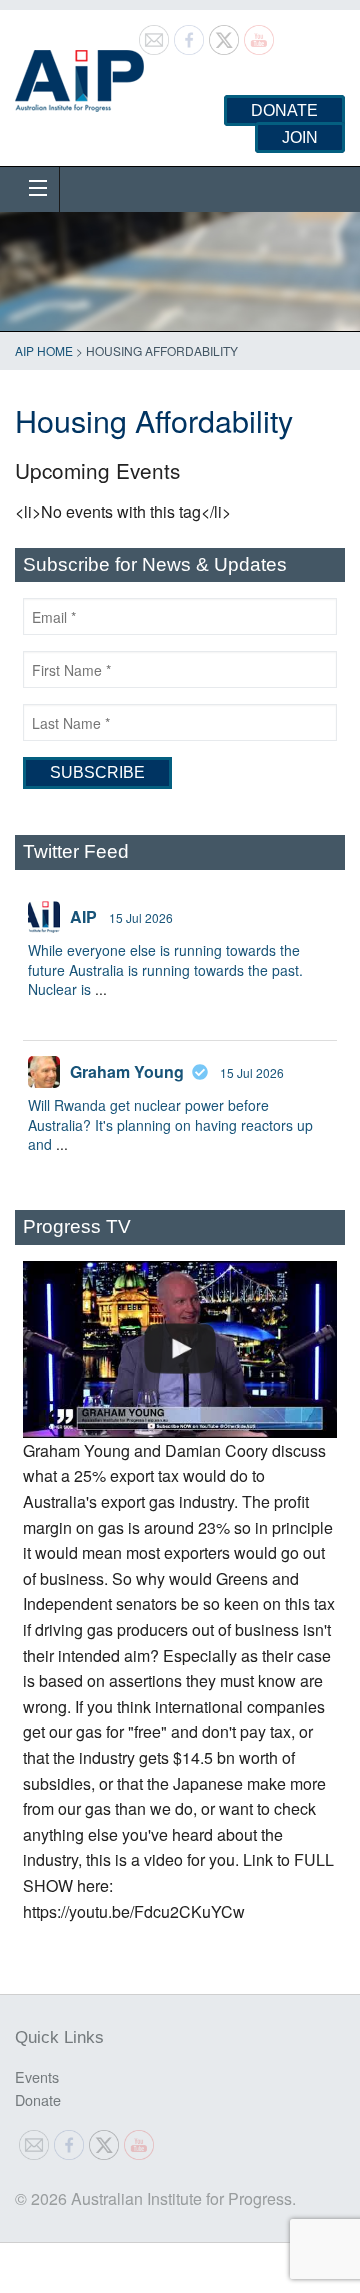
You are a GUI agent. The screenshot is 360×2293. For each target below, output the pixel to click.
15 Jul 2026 (141, 917)
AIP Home (44, 350)
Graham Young (127, 1071)
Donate (284, 110)
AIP (83, 916)
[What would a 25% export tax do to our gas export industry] (180, 1349)
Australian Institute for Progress (79, 74)
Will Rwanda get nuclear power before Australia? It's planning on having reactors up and (170, 1124)
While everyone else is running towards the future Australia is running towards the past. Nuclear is (165, 969)
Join (300, 137)
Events (37, 2076)
